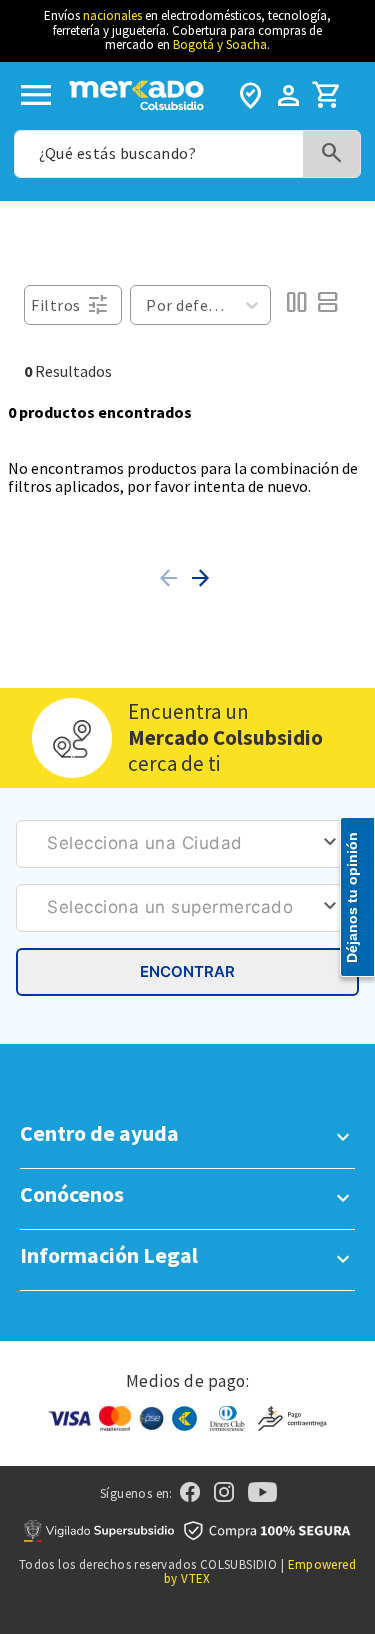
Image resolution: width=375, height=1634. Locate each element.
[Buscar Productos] (332, 153)
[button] (172, 578)
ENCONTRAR (187, 971)
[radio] (296, 305)
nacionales (112, 15)
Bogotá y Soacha (220, 44)
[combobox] (187, 154)
